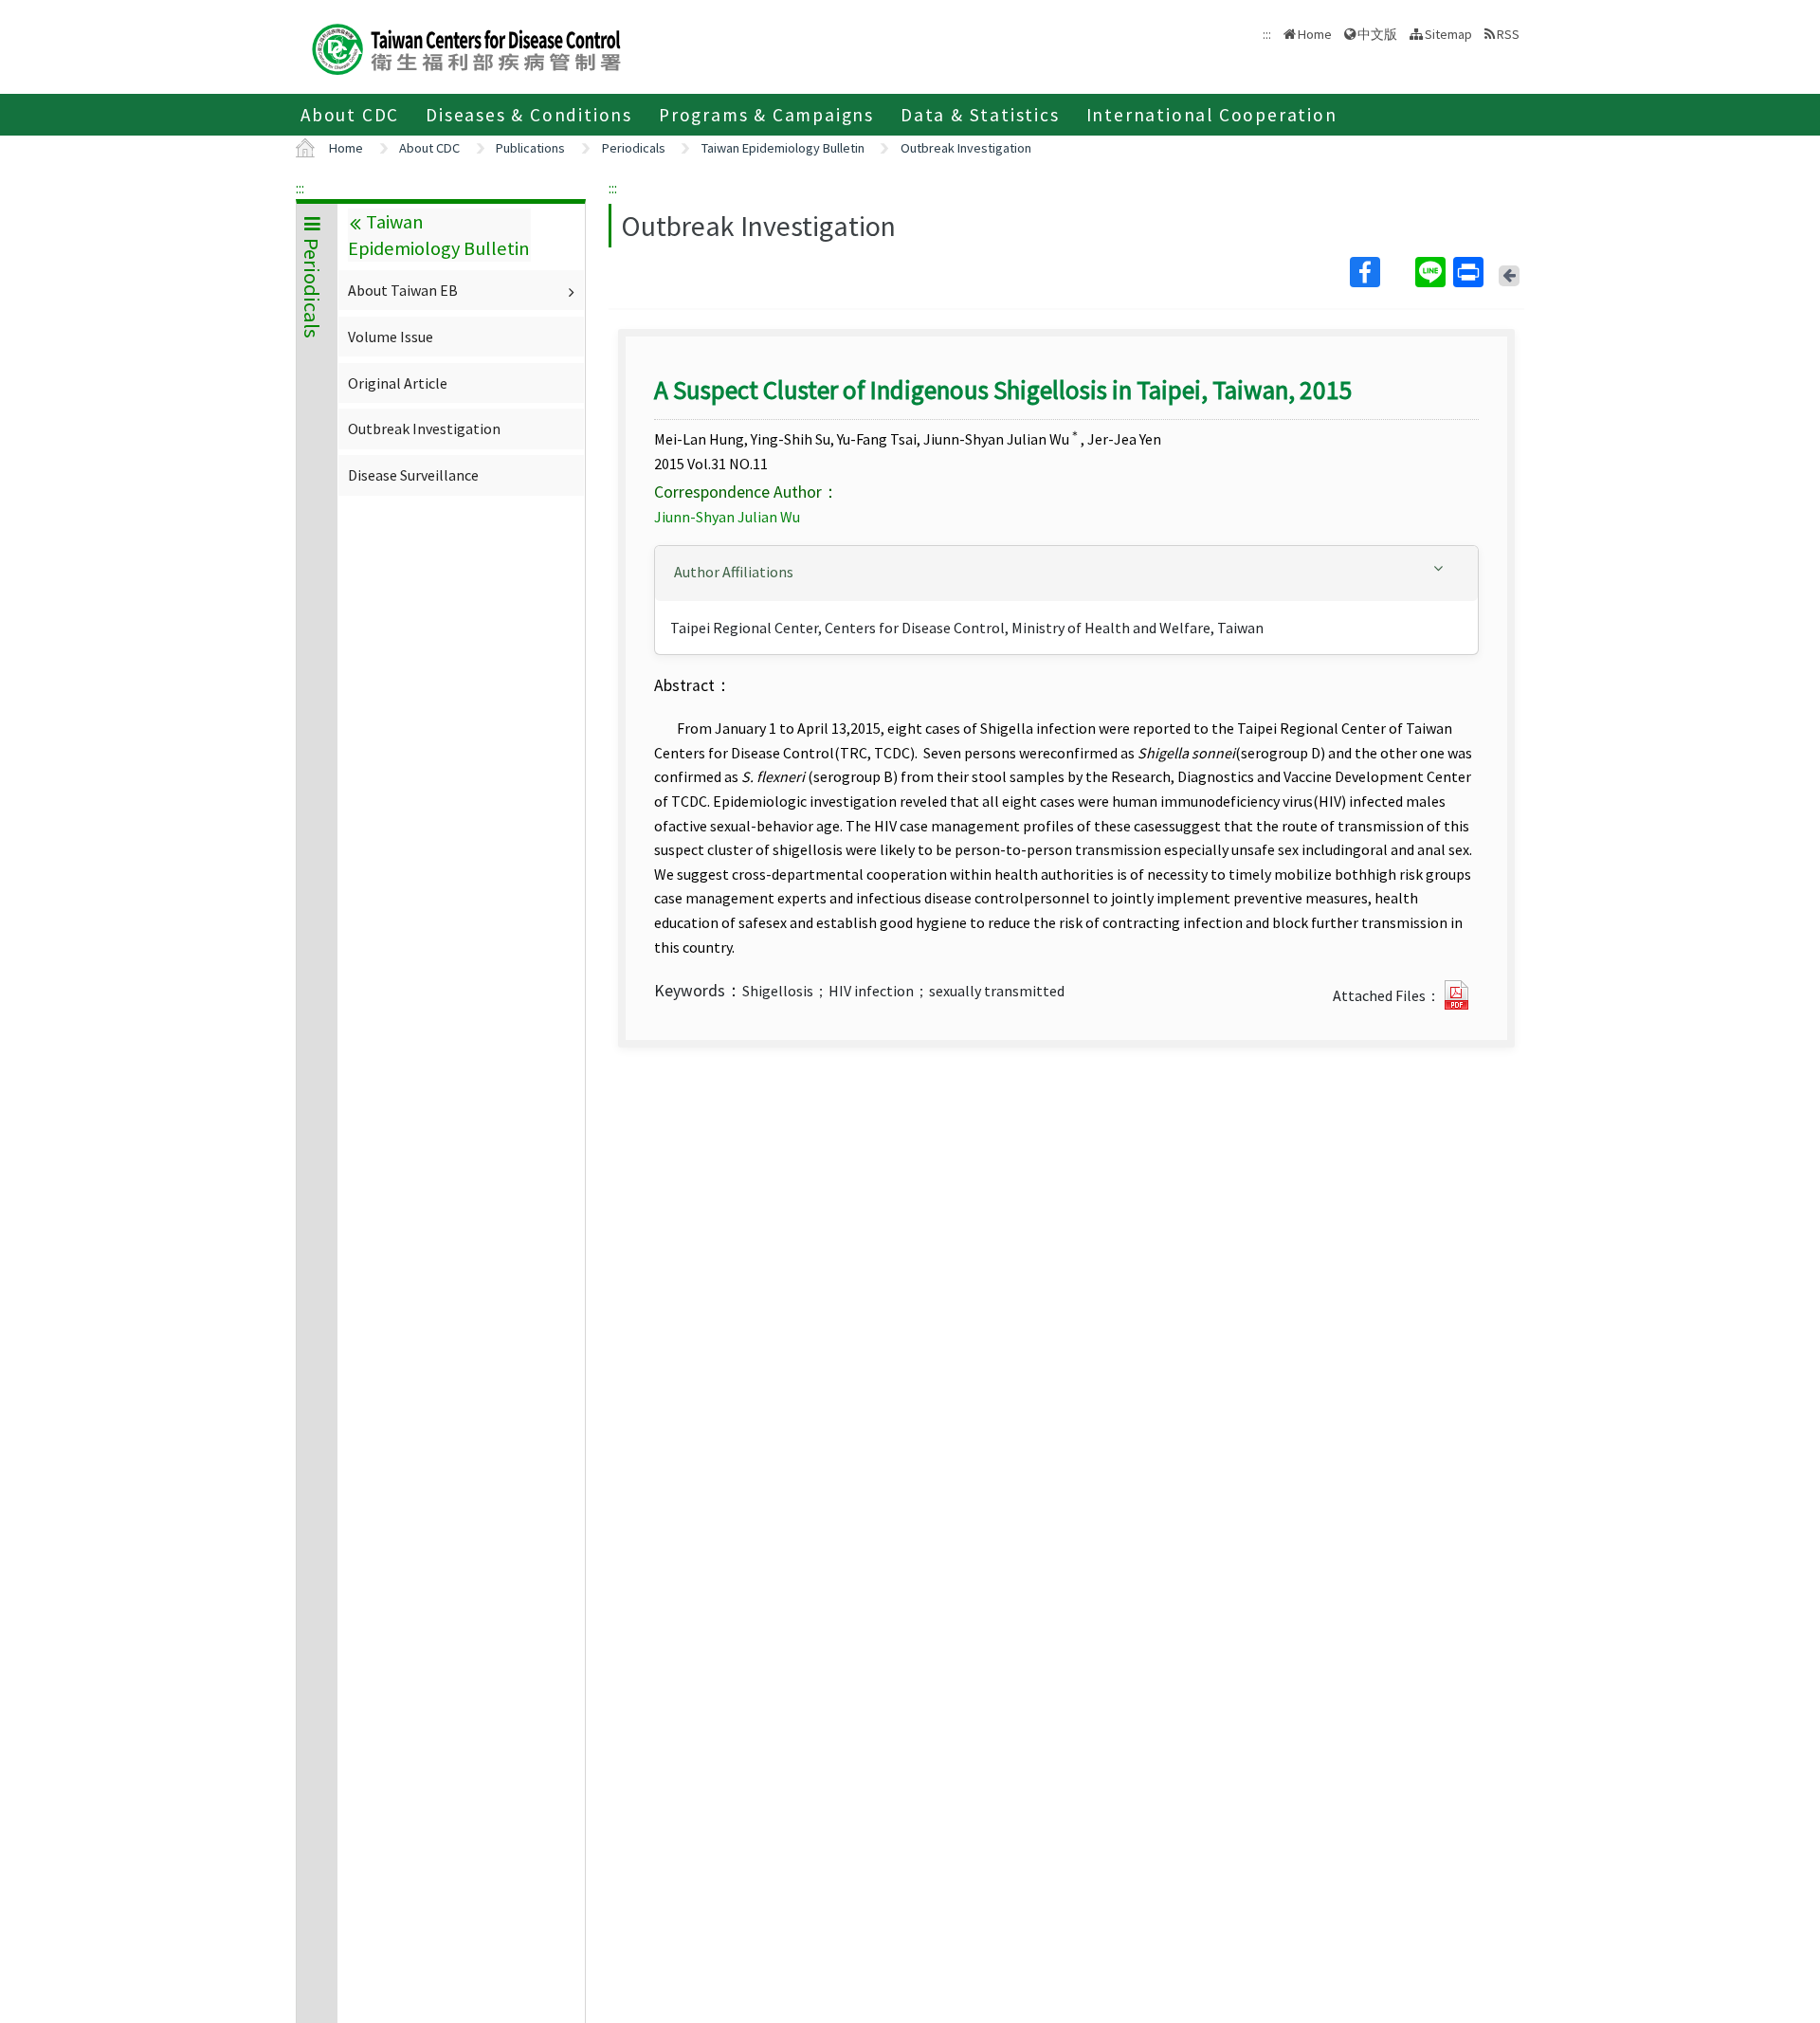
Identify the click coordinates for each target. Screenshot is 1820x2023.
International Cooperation (1212, 115)
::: (300, 188)
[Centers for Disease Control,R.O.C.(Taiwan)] (466, 47)
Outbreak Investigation (966, 148)
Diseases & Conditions (529, 115)
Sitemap (1448, 34)
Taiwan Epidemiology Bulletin (783, 148)
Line (1432, 272)
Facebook (1381, 272)
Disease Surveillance (413, 475)
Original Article (398, 383)
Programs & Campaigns (766, 115)
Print (1470, 272)
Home (1315, 34)
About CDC (350, 115)
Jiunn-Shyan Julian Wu (727, 517)
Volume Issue (391, 337)
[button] (1066, 572)
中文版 (1377, 33)
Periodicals (634, 148)
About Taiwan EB (403, 290)
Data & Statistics (980, 115)
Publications (530, 148)
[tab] (1066, 574)
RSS (1508, 34)
